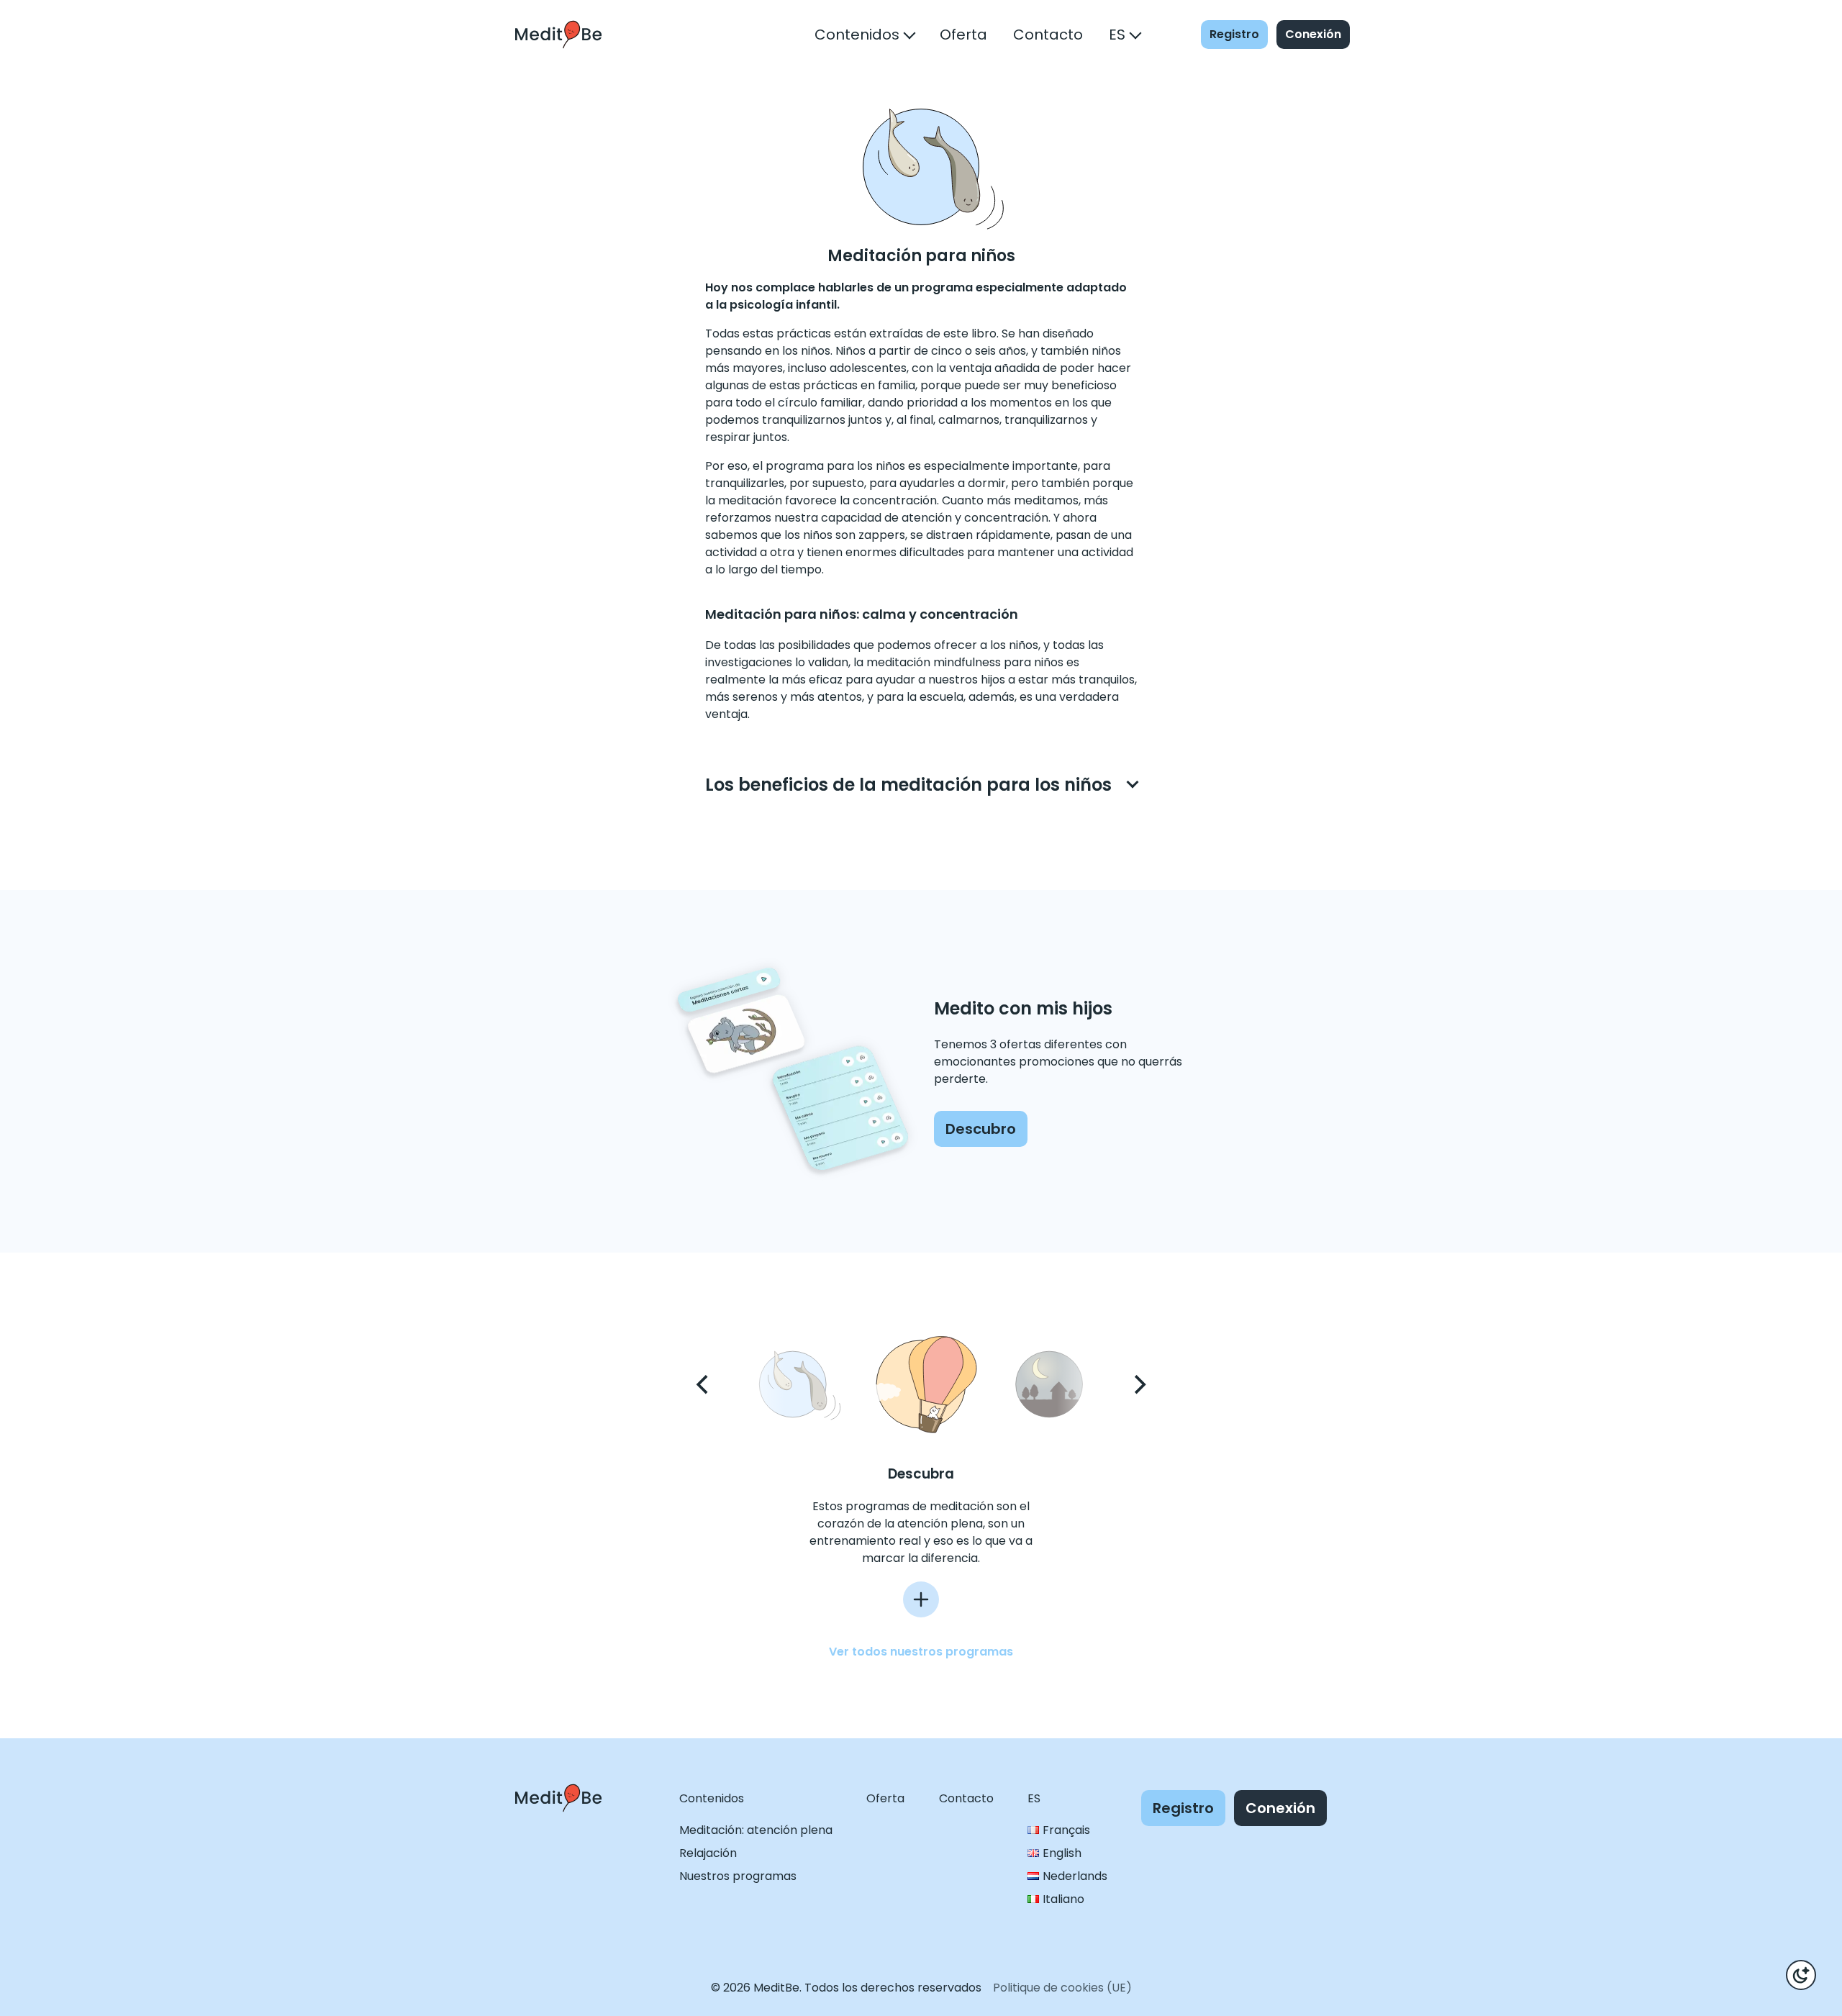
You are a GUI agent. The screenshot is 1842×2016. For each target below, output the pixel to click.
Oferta (963, 35)
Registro (1234, 34)
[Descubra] (921, 1599)
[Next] (1138, 1384)
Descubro (981, 1129)
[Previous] (704, 1384)
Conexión (1313, 34)
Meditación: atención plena (756, 1830)
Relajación (708, 1853)
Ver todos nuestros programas (921, 1652)
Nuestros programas (738, 1876)
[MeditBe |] (558, 1825)
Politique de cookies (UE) (1062, 1988)
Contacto (1048, 35)
